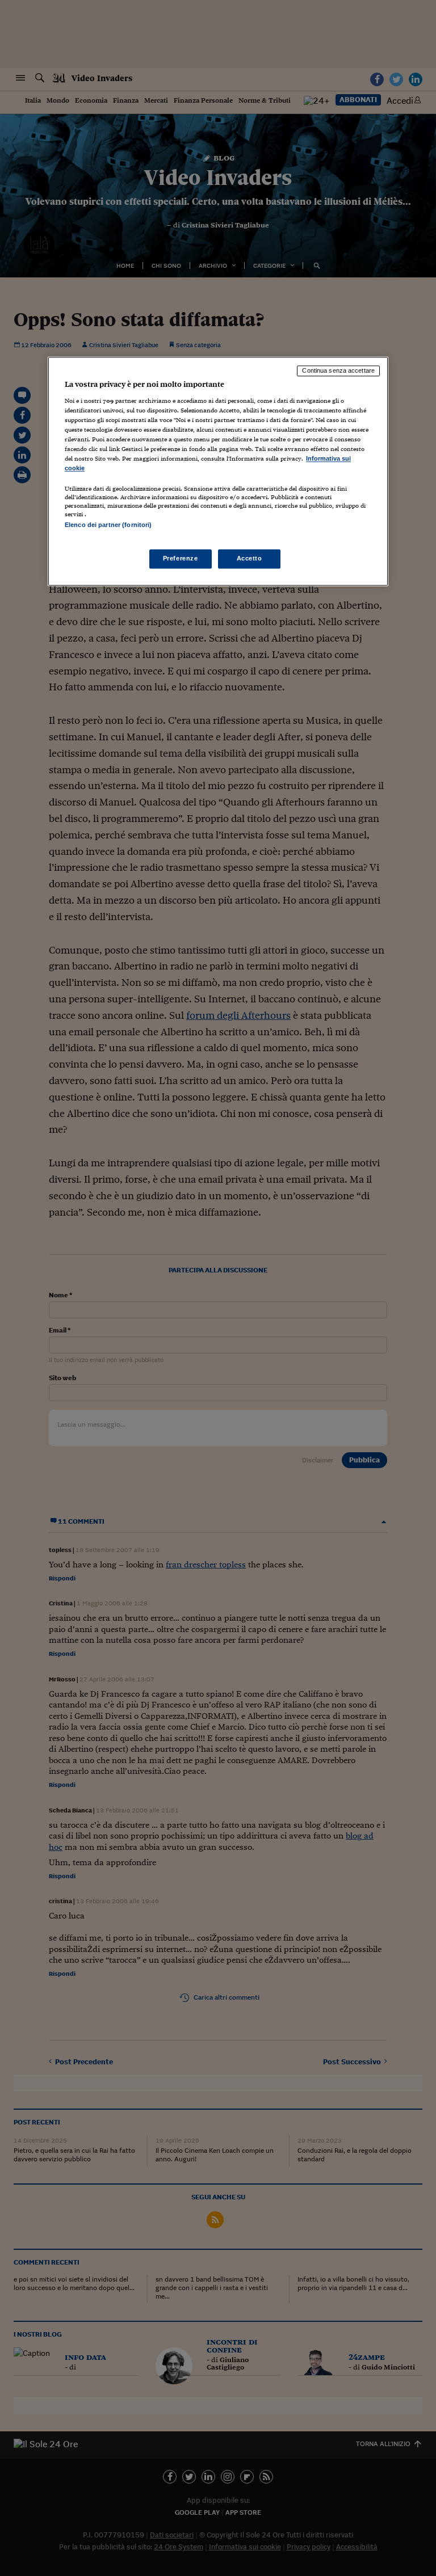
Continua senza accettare (338, 371)
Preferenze (181, 558)
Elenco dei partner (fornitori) (108, 525)
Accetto (250, 558)
